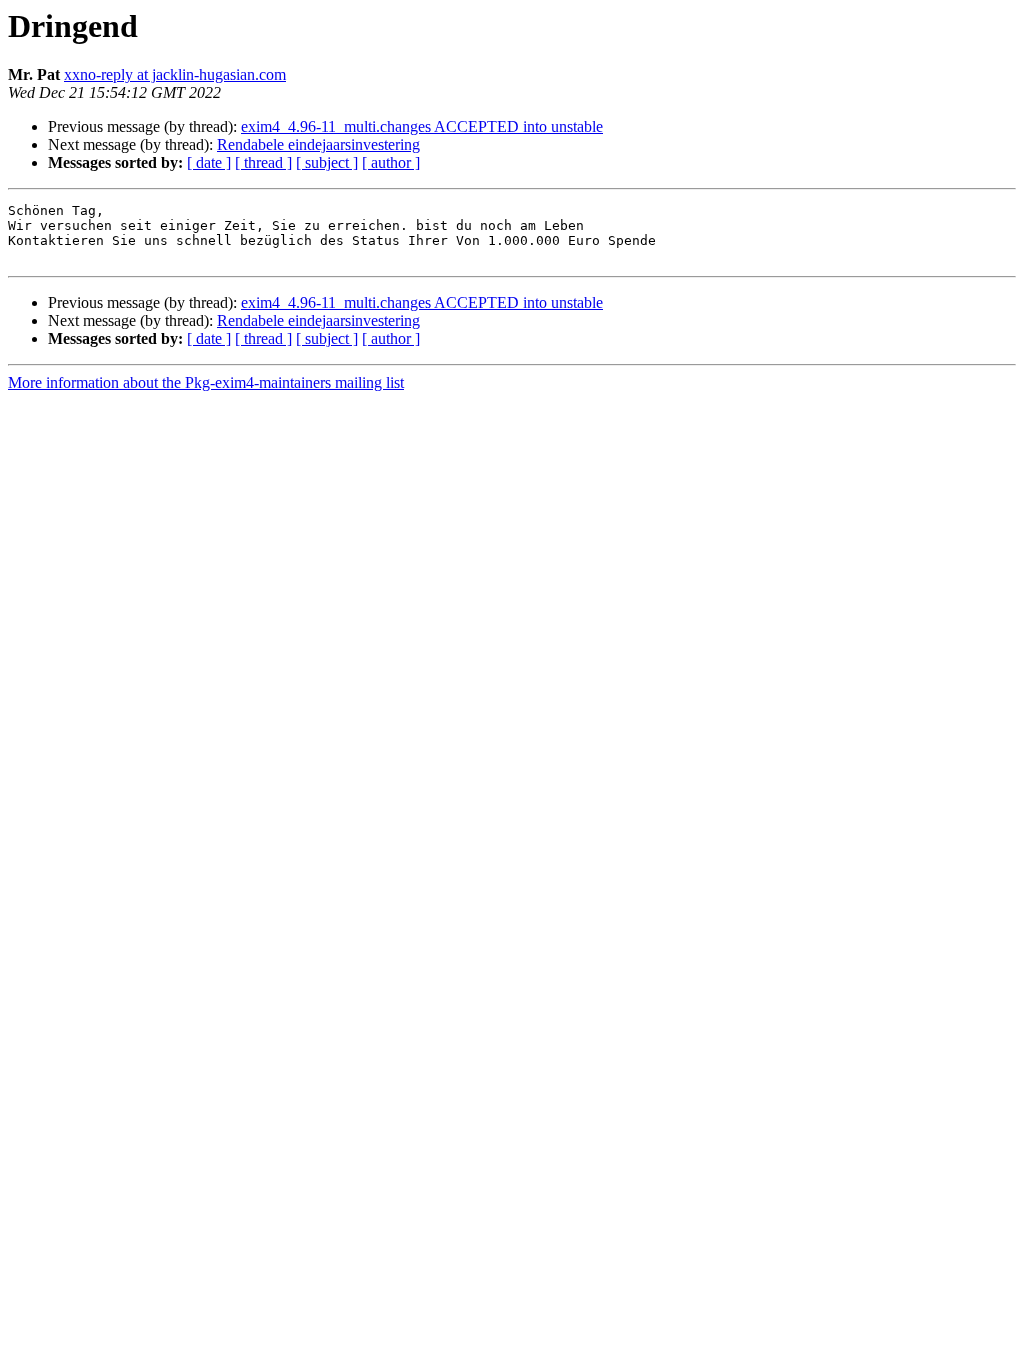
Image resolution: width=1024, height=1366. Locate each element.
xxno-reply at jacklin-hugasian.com (175, 74)
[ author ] (391, 162)
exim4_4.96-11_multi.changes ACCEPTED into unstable (422, 126)
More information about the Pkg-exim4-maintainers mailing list (206, 382)
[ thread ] (263, 162)
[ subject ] (327, 162)
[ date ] (209, 162)
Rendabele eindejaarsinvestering (318, 144)
